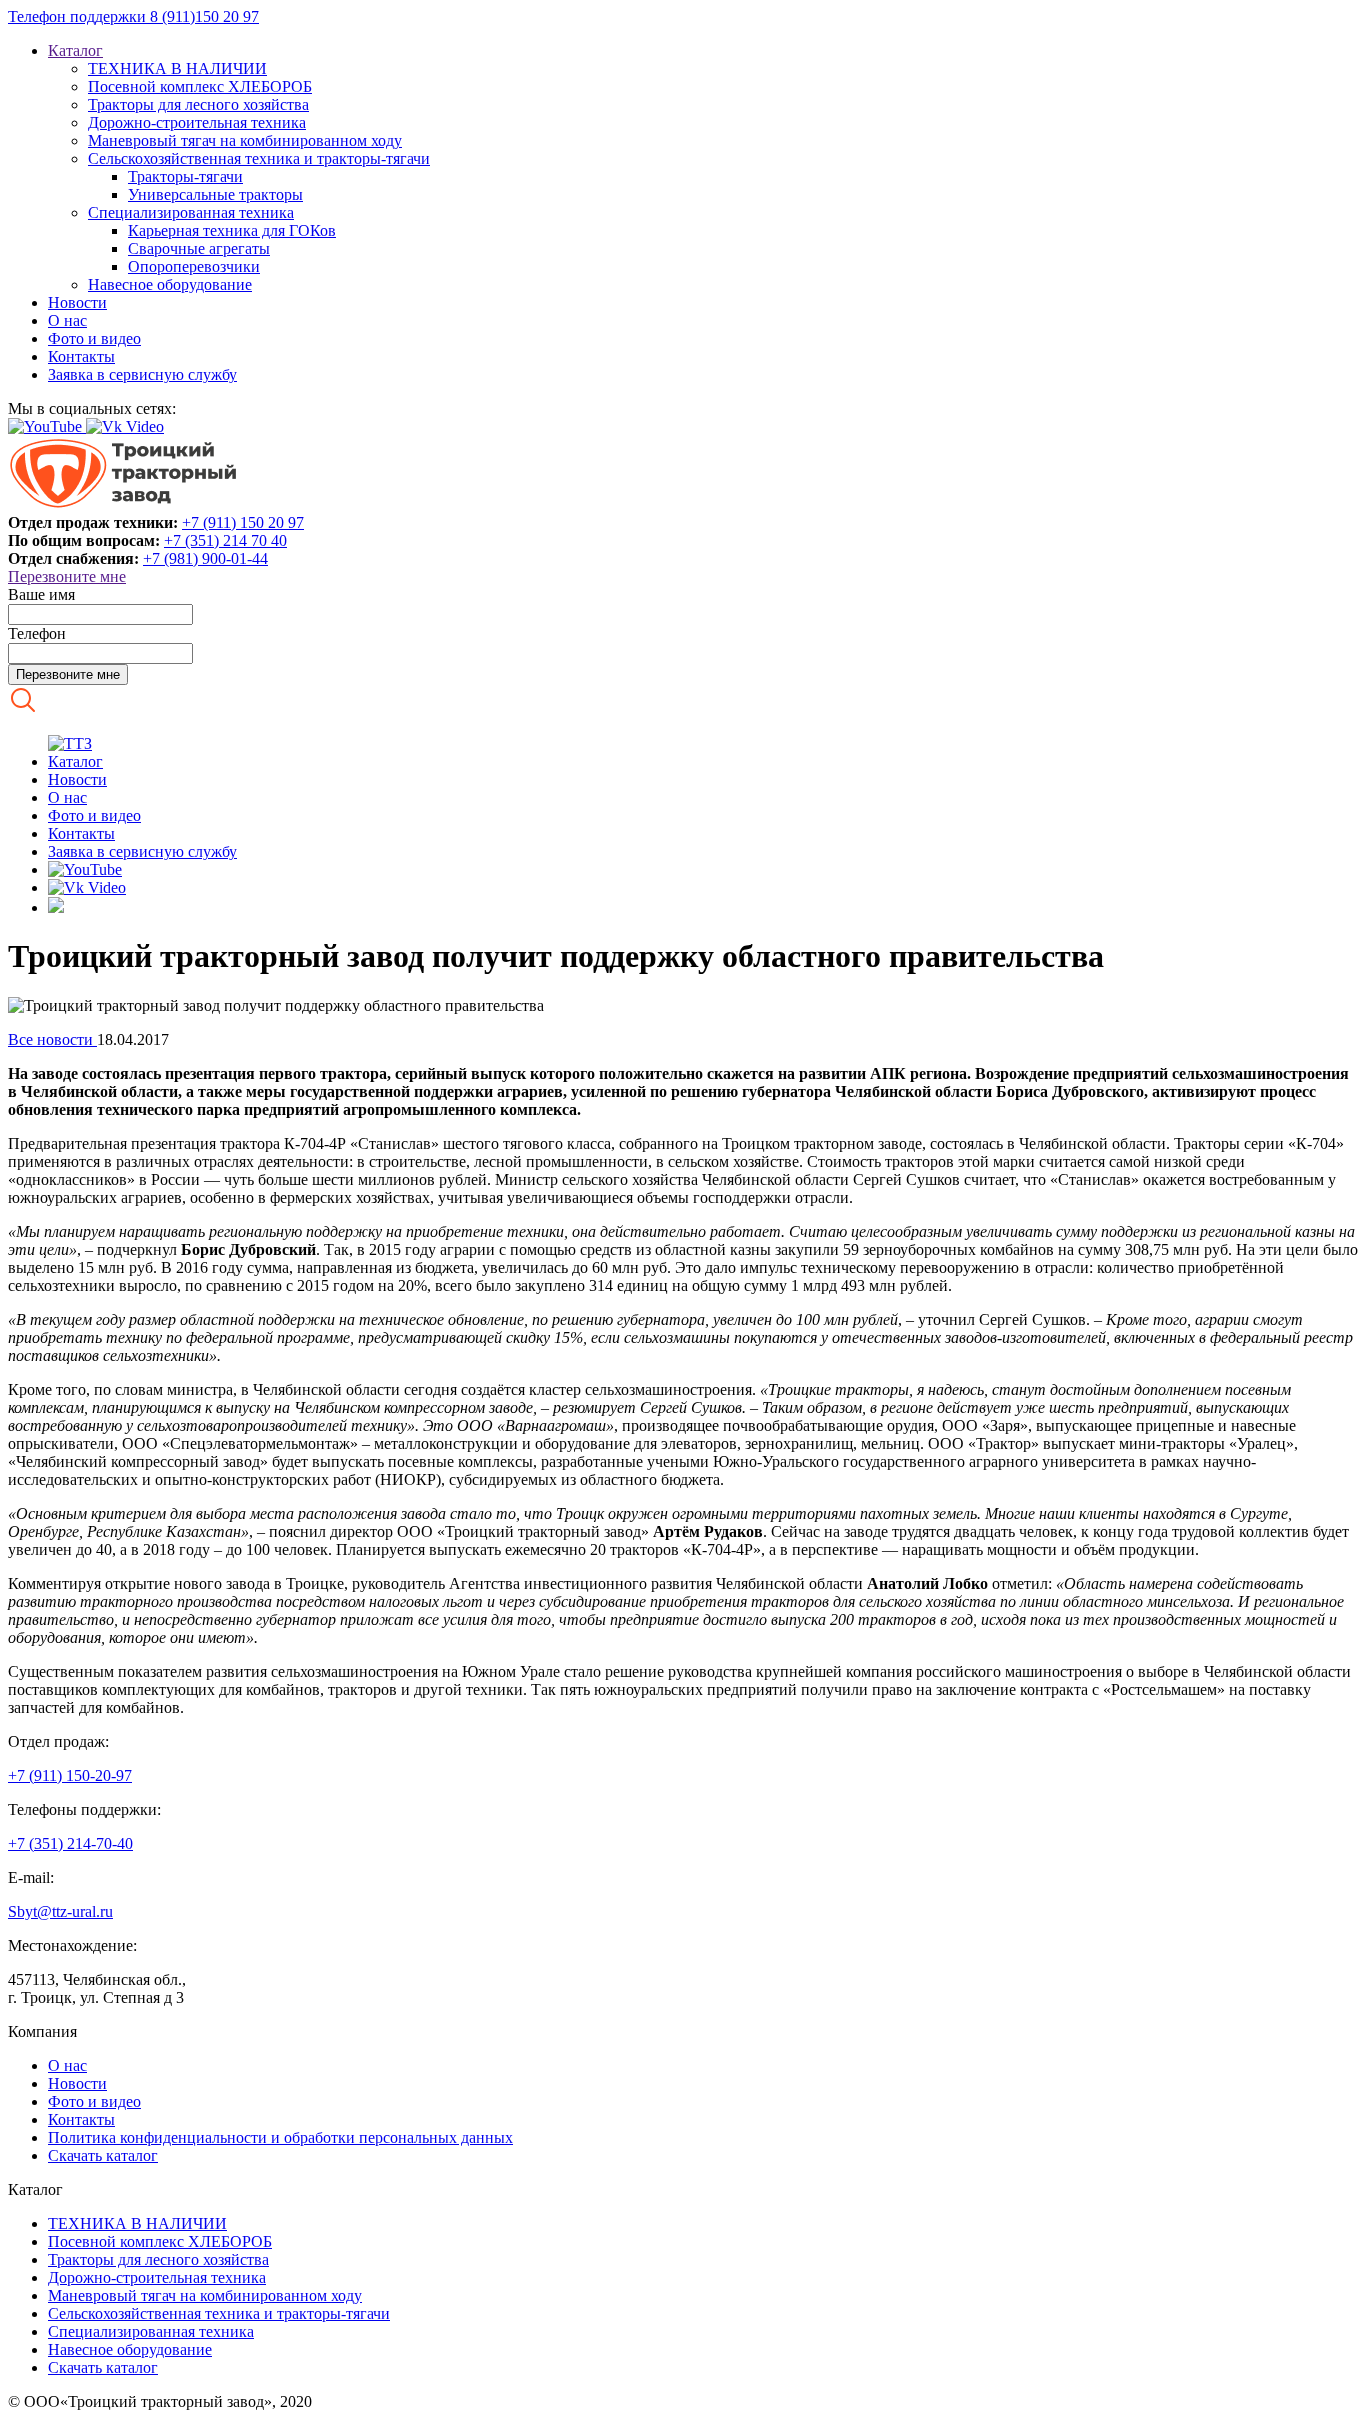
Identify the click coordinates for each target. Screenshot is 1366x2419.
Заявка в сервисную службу (142, 374)
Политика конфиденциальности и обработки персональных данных (280, 2137)
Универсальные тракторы (215, 194)
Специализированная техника (191, 212)
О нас (67, 320)
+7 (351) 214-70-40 (70, 1843)
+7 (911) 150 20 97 (243, 522)
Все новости (52, 1039)
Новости (77, 302)
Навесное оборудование (170, 284)
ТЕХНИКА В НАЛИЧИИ (177, 68)
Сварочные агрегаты (199, 248)
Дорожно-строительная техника (197, 122)
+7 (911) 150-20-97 (70, 1775)
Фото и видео (94, 338)
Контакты (81, 356)
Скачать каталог (103, 2155)
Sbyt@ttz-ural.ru (60, 1911)
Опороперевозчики (194, 266)
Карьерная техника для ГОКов (232, 230)
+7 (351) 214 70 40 (225, 540)
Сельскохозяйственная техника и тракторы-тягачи (259, 158)
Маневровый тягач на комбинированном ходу (245, 140)
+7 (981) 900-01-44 (205, 558)
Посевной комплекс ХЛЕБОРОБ (200, 86)
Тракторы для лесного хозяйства (198, 104)
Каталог (75, 50)
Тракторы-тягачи (185, 176)
